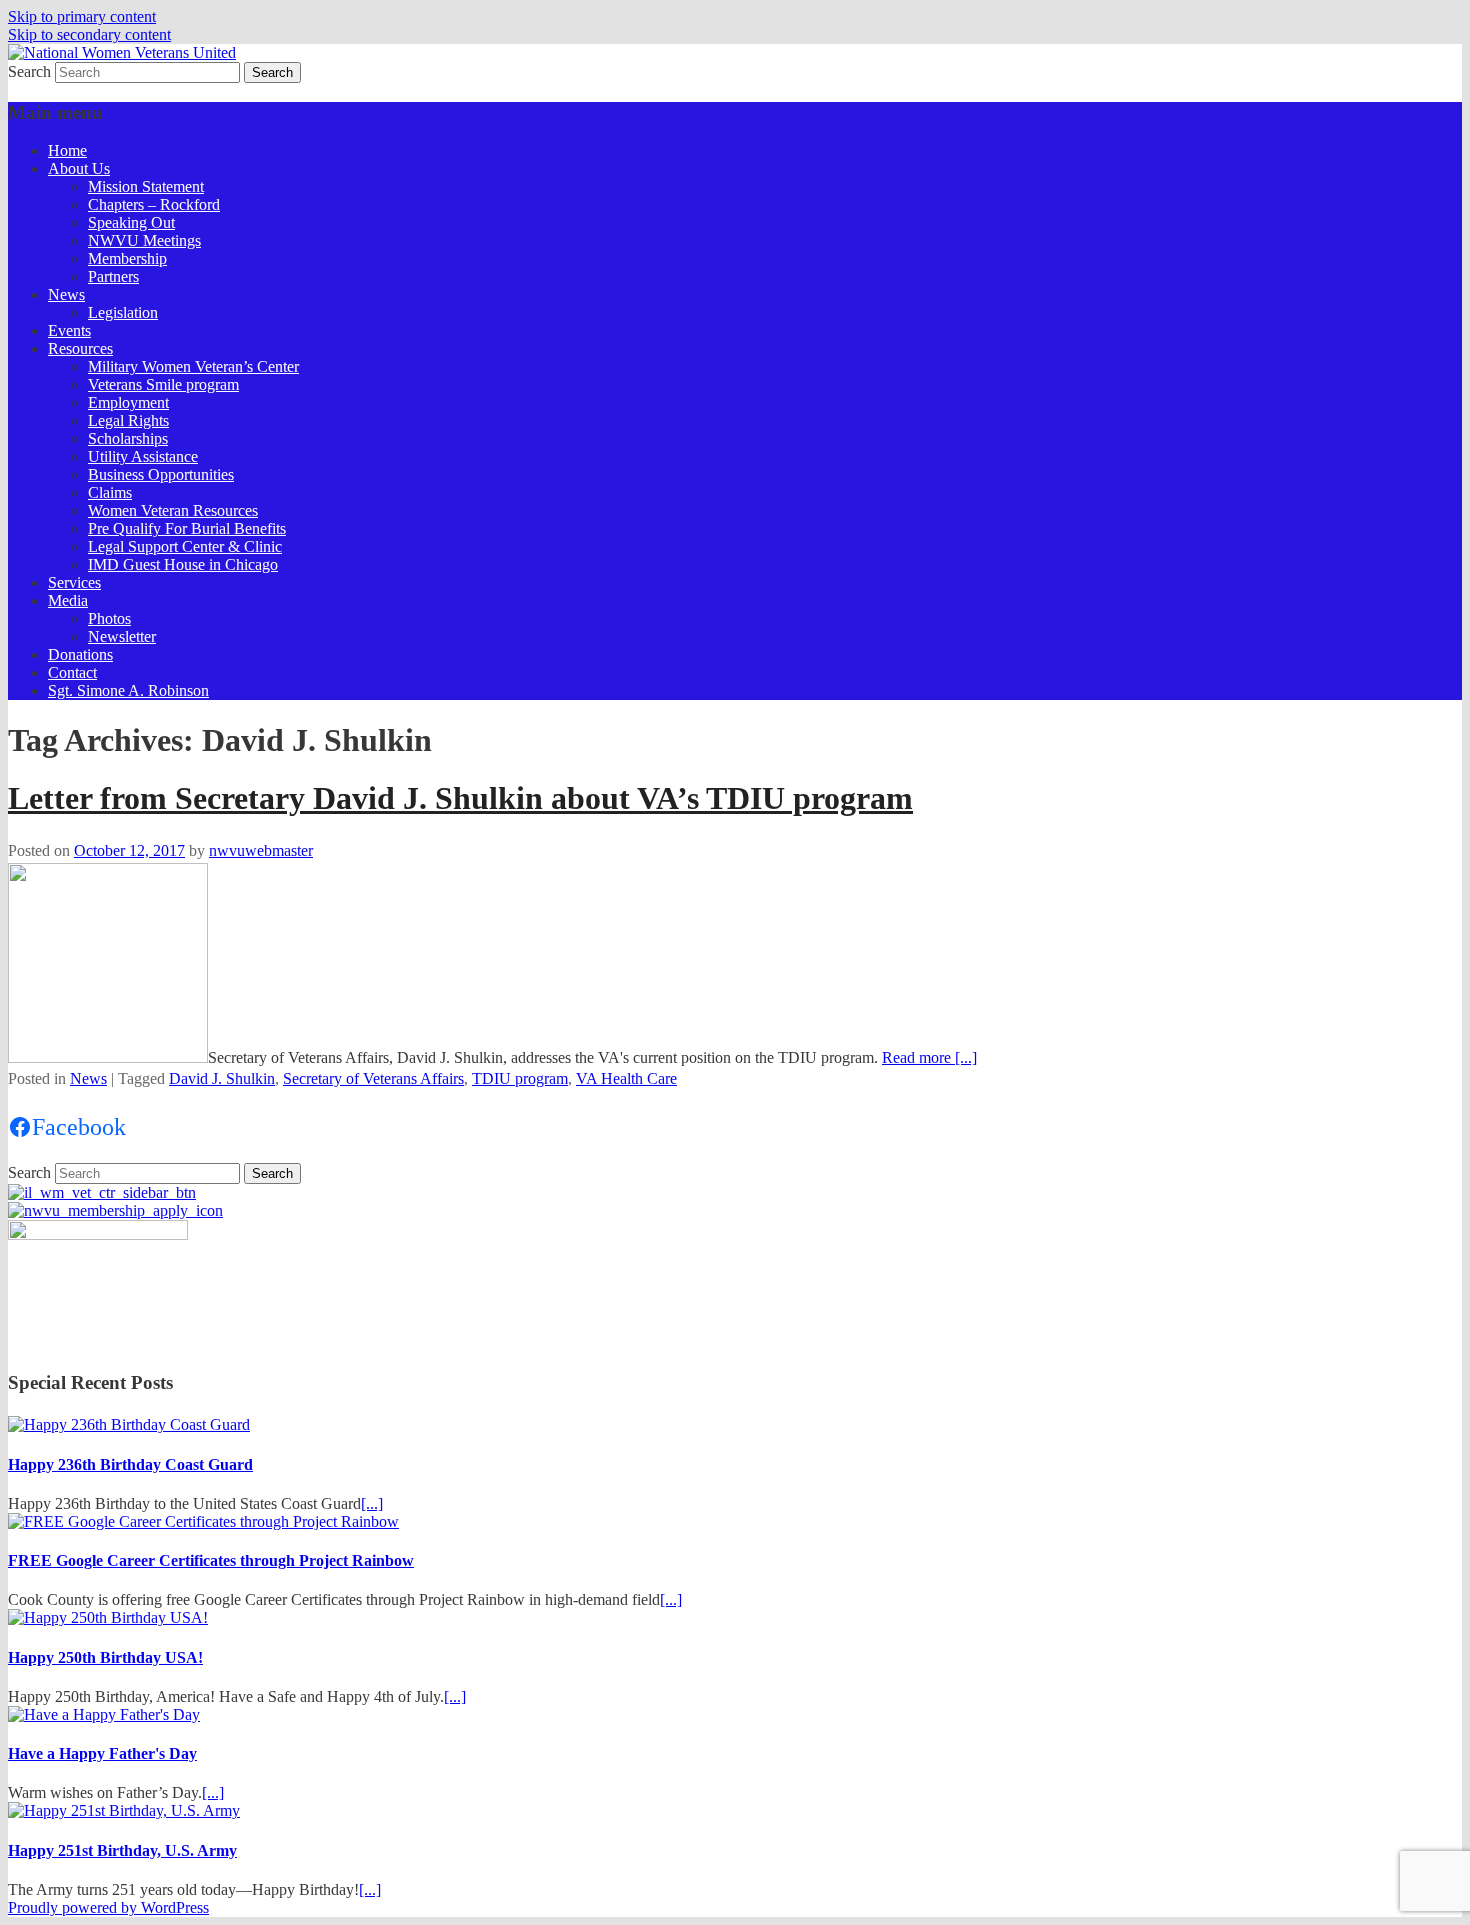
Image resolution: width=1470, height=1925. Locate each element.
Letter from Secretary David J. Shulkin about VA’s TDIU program (460, 798)
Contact (72, 672)
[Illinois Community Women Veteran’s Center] (102, 1192)
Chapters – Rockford (154, 204)
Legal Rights (128, 420)
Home (67, 150)
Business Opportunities (161, 474)
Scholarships (128, 438)
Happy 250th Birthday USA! (105, 1657)
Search (29, 71)
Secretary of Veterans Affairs (373, 1078)
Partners (113, 276)
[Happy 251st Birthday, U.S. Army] (124, 1810)
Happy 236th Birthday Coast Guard (130, 1464)
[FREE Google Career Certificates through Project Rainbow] (203, 1521)
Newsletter (122, 636)
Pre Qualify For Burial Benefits (187, 528)
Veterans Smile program (163, 384)
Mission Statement (146, 186)
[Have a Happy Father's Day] (104, 1714)
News (66, 294)
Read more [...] (929, 1057)
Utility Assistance (143, 456)
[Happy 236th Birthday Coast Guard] (129, 1424)
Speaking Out (131, 222)
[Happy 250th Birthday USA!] (108, 1617)
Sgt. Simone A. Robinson (128, 690)
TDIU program (520, 1078)
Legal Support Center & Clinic (185, 546)
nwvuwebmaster (261, 850)
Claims (110, 492)
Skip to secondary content (89, 34)
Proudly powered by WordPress (108, 1907)
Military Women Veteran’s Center (193, 366)
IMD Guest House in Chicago (183, 564)
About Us (79, 168)
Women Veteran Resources (173, 510)
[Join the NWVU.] (115, 1210)
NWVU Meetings (144, 240)
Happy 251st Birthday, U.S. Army (122, 1850)
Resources (80, 348)
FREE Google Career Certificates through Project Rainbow (211, 1560)
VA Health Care (626, 1078)
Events (69, 330)
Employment (128, 402)
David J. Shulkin (222, 1078)
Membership (127, 258)
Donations (80, 654)
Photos (109, 618)
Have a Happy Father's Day (102, 1753)
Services (74, 582)
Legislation (123, 312)
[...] (372, 1503)
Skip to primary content (82, 16)
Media (68, 600)
